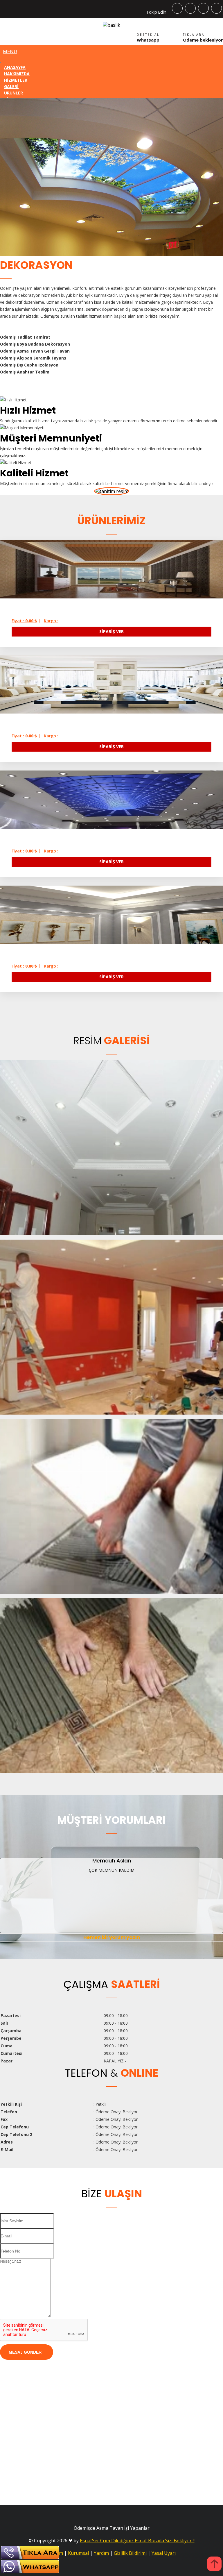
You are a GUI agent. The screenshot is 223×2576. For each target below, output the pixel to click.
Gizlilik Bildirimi (130, 2553)
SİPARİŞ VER (111, 631)
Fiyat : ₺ (24, 621)
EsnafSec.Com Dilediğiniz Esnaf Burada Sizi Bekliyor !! (137, 2541)
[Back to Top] (214, 2565)
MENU (10, 51)
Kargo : (51, 621)
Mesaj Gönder (25, 2352)
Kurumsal (78, 2553)
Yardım (101, 2553)
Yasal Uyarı (164, 2553)
